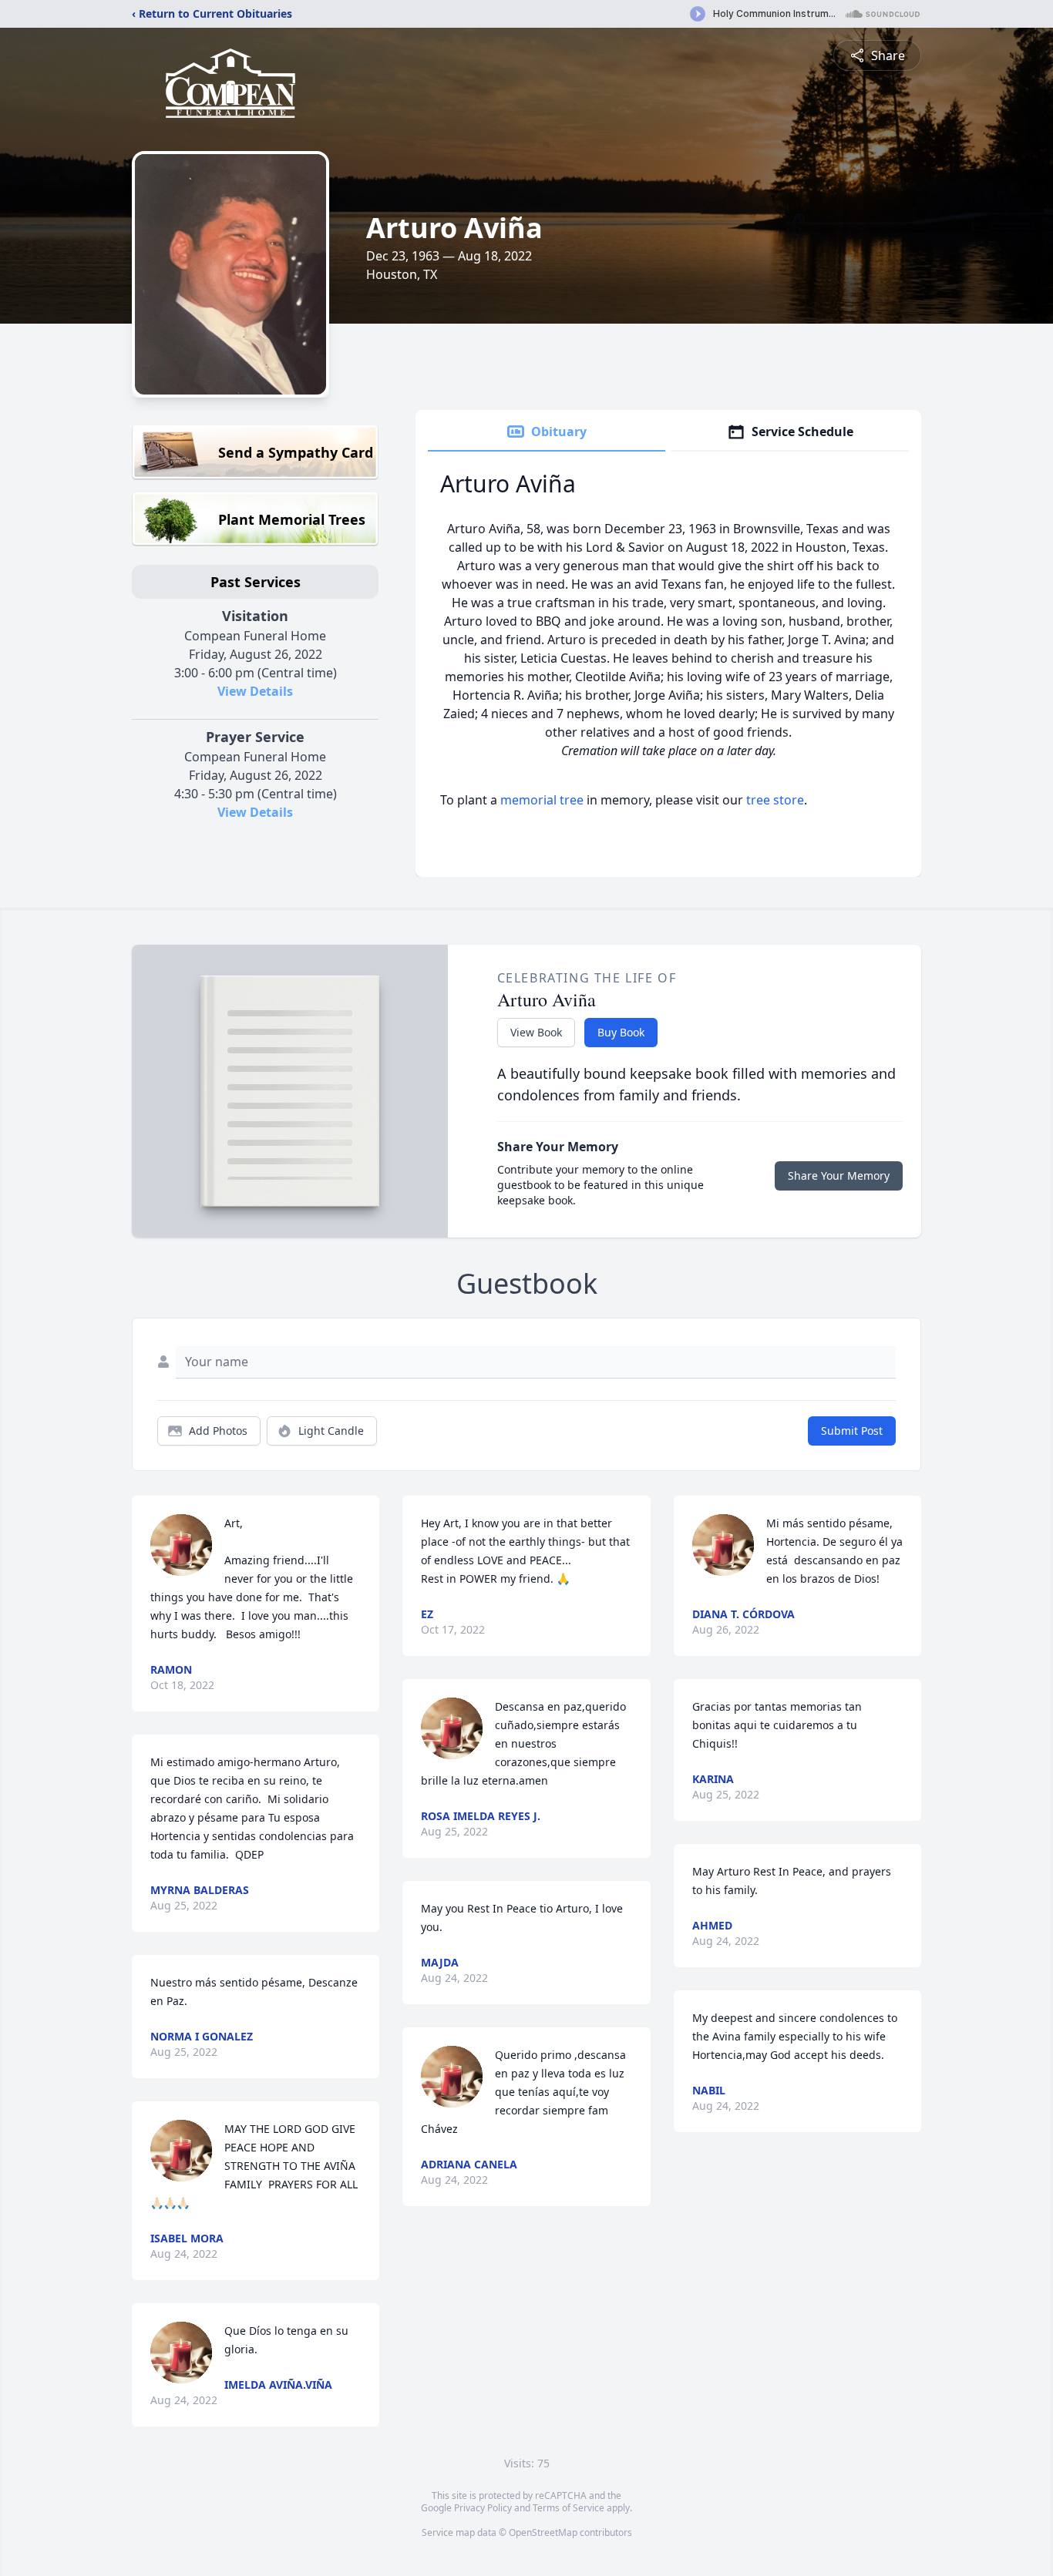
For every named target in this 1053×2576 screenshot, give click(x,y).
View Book (536, 1032)
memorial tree (542, 800)
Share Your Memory (839, 1175)
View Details (255, 691)
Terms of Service (569, 2508)
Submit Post (852, 1431)
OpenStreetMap (543, 2532)
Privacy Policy (483, 2508)
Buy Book (621, 1032)
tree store (775, 800)
